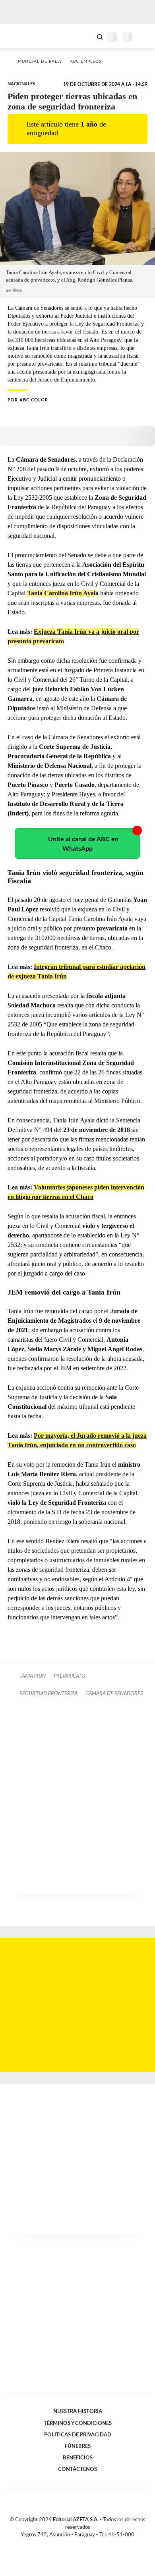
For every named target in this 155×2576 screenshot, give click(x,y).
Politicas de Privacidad (78, 2435)
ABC (21, 36)
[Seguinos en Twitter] (74, 2544)
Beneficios (78, 2458)
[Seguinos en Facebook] (66, 2544)
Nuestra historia (78, 2411)
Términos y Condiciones (78, 2423)
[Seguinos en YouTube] (83, 2544)
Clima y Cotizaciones (86, 36)
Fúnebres (78, 2446)
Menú (144, 37)
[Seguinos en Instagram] (91, 2544)
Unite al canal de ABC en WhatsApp (83, 844)
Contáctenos (77, 2469)
